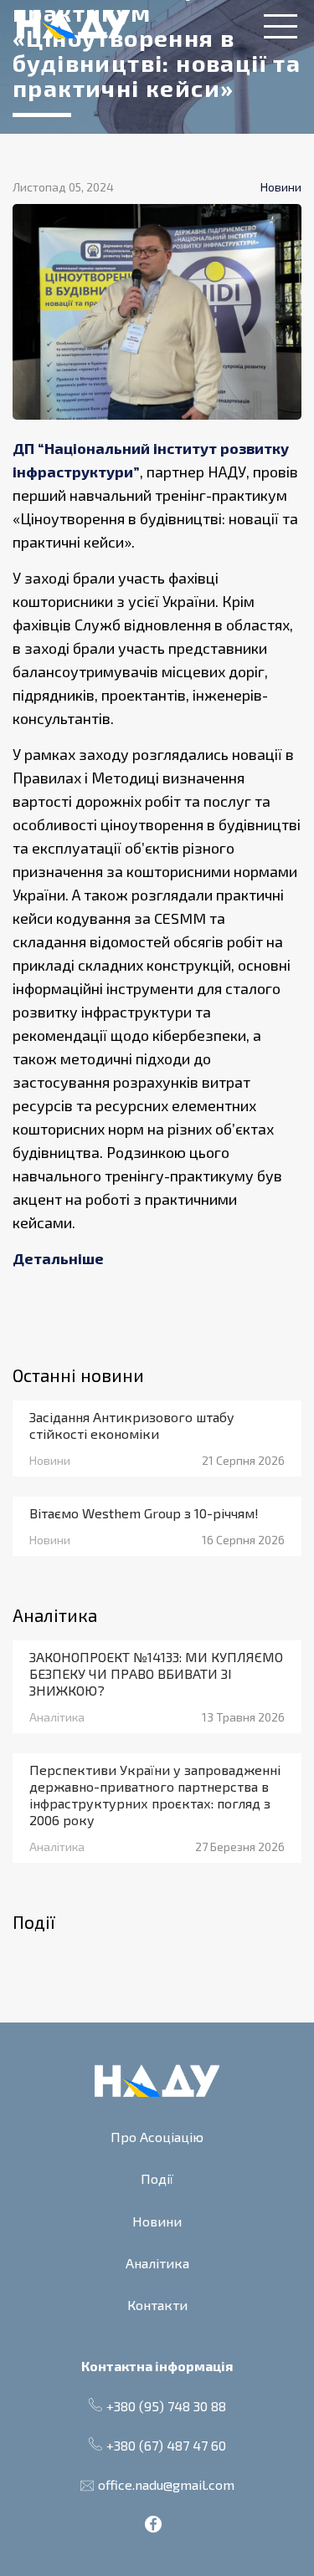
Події (157, 2178)
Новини (157, 2221)
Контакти (157, 2305)
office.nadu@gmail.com (166, 2484)
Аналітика (157, 2263)
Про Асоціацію (157, 2137)
